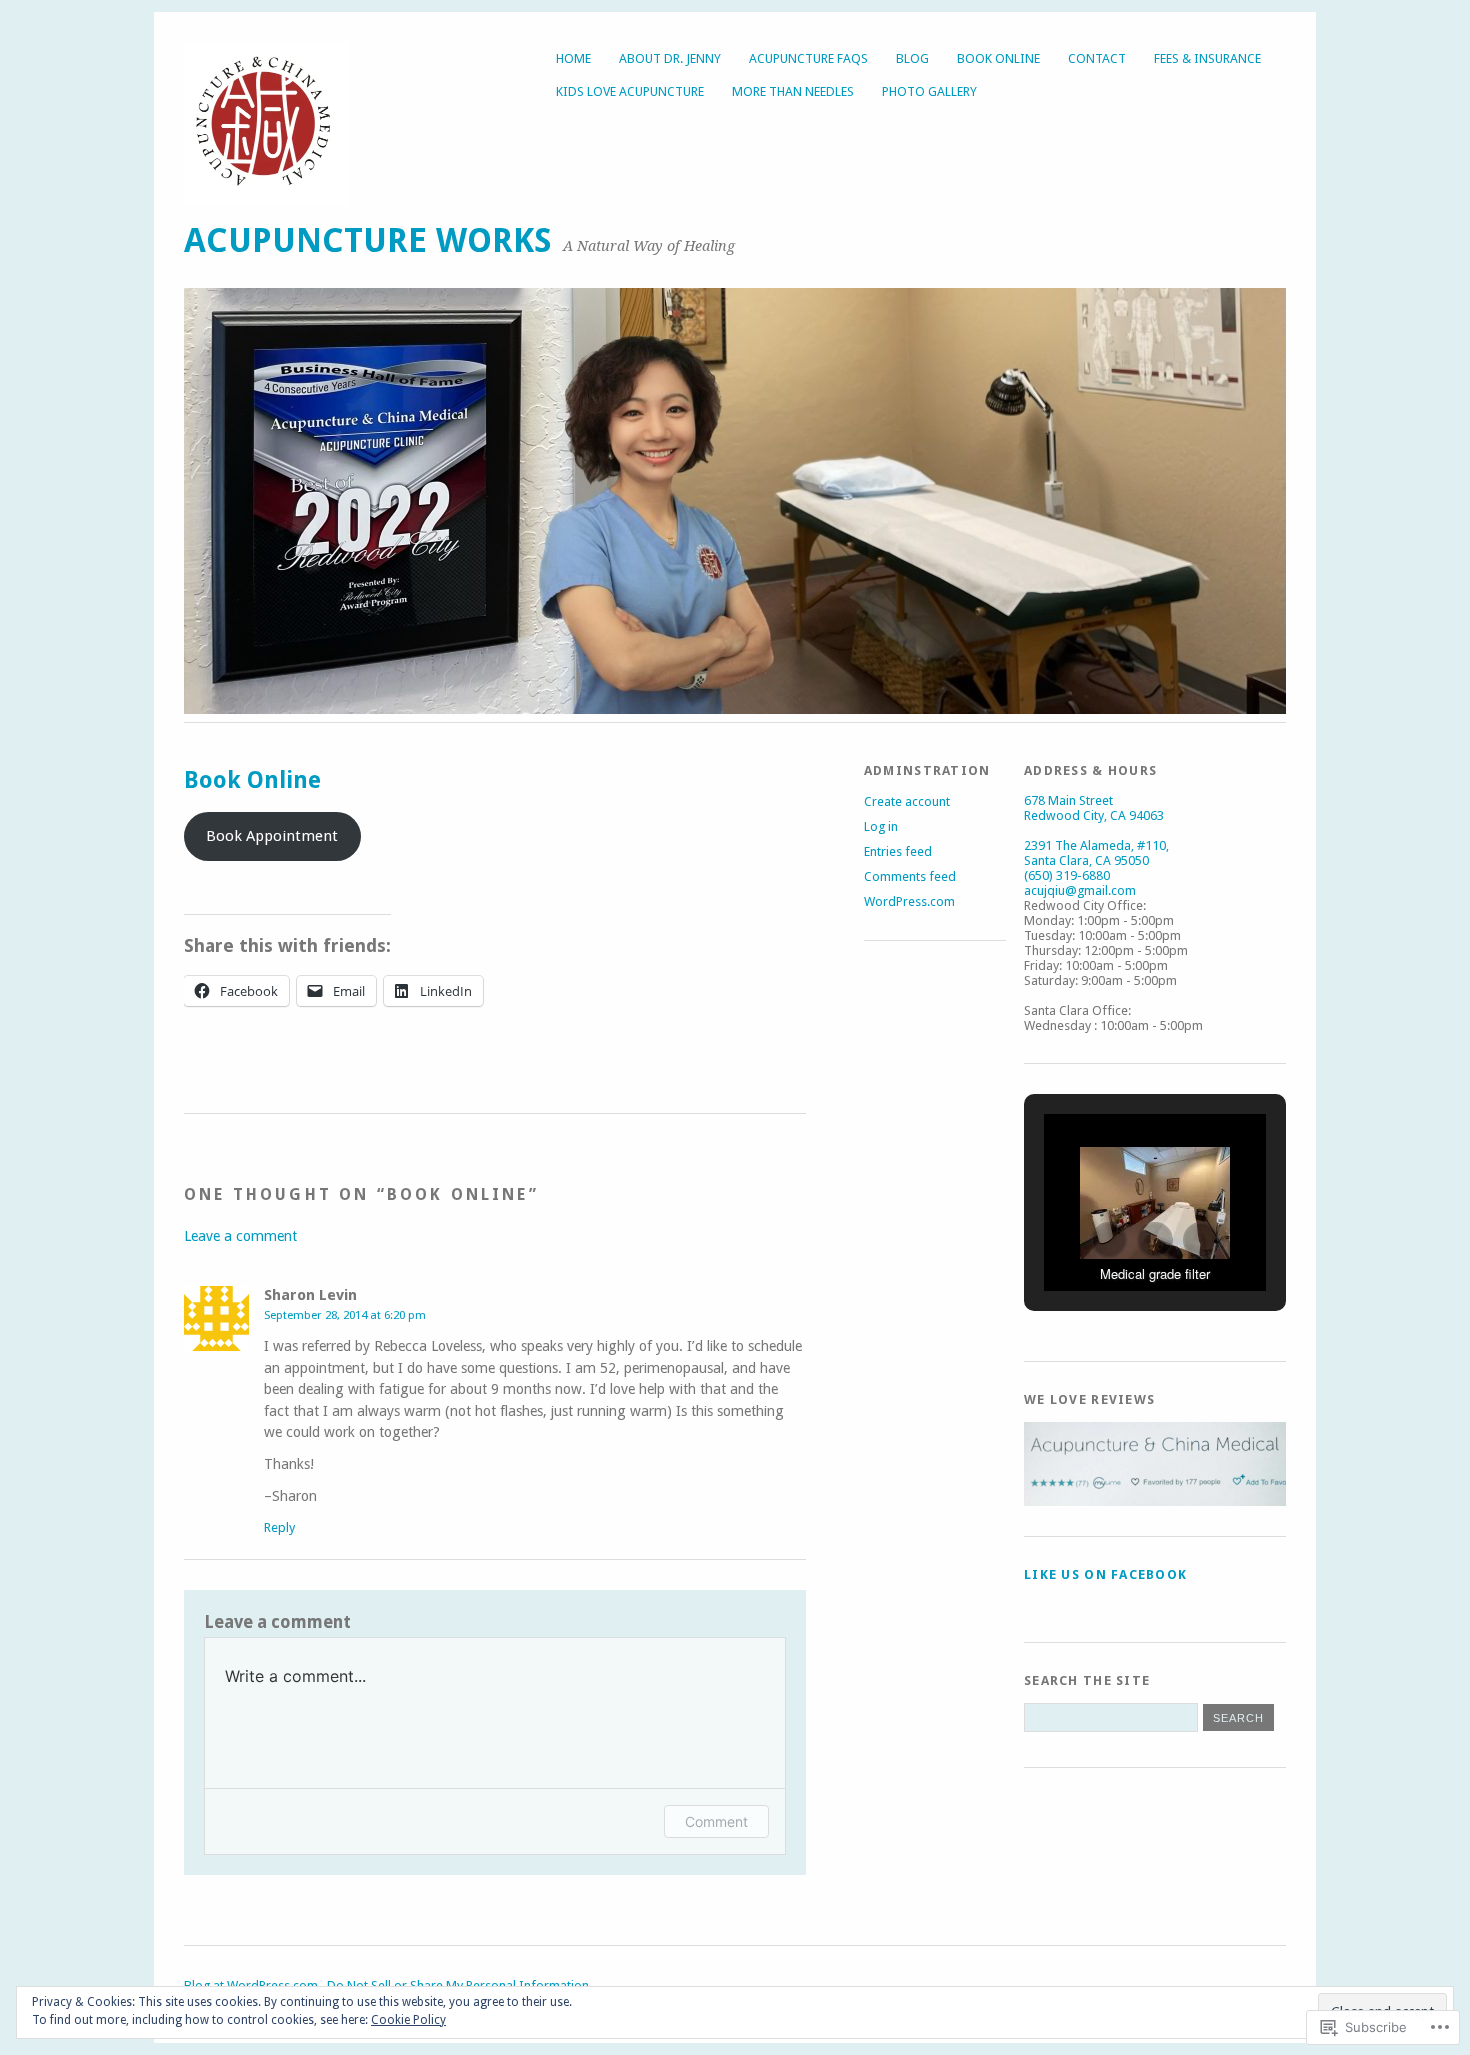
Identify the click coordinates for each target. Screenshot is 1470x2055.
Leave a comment (240, 1236)
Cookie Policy (408, 2020)
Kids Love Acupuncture (630, 91)
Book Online (998, 58)
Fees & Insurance (1207, 58)
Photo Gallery (929, 91)
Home (573, 58)
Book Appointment (272, 836)
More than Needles (793, 91)
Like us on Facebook (1105, 1574)
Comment (716, 1821)
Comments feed (910, 876)
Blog (912, 58)
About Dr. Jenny (670, 58)
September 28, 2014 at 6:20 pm (345, 1315)
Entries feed (898, 851)
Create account (907, 801)
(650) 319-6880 (1067, 875)
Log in (881, 826)
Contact (1097, 58)
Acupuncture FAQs (808, 58)
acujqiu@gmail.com (1080, 890)
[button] (1109, 1240)
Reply (279, 1527)
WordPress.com (909, 901)
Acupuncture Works (368, 240)
